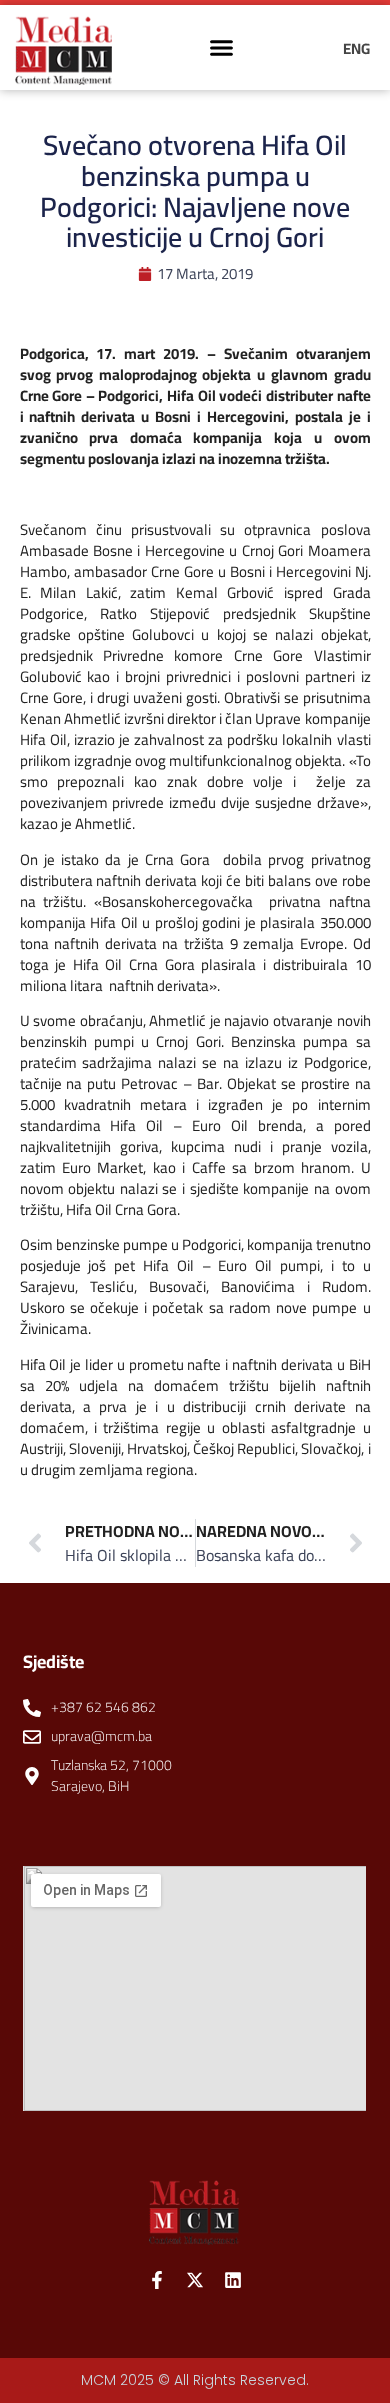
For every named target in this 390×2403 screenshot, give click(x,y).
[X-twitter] (195, 2280)
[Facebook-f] (157, 2280)
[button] (222, 48)
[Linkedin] (233, 2280)
